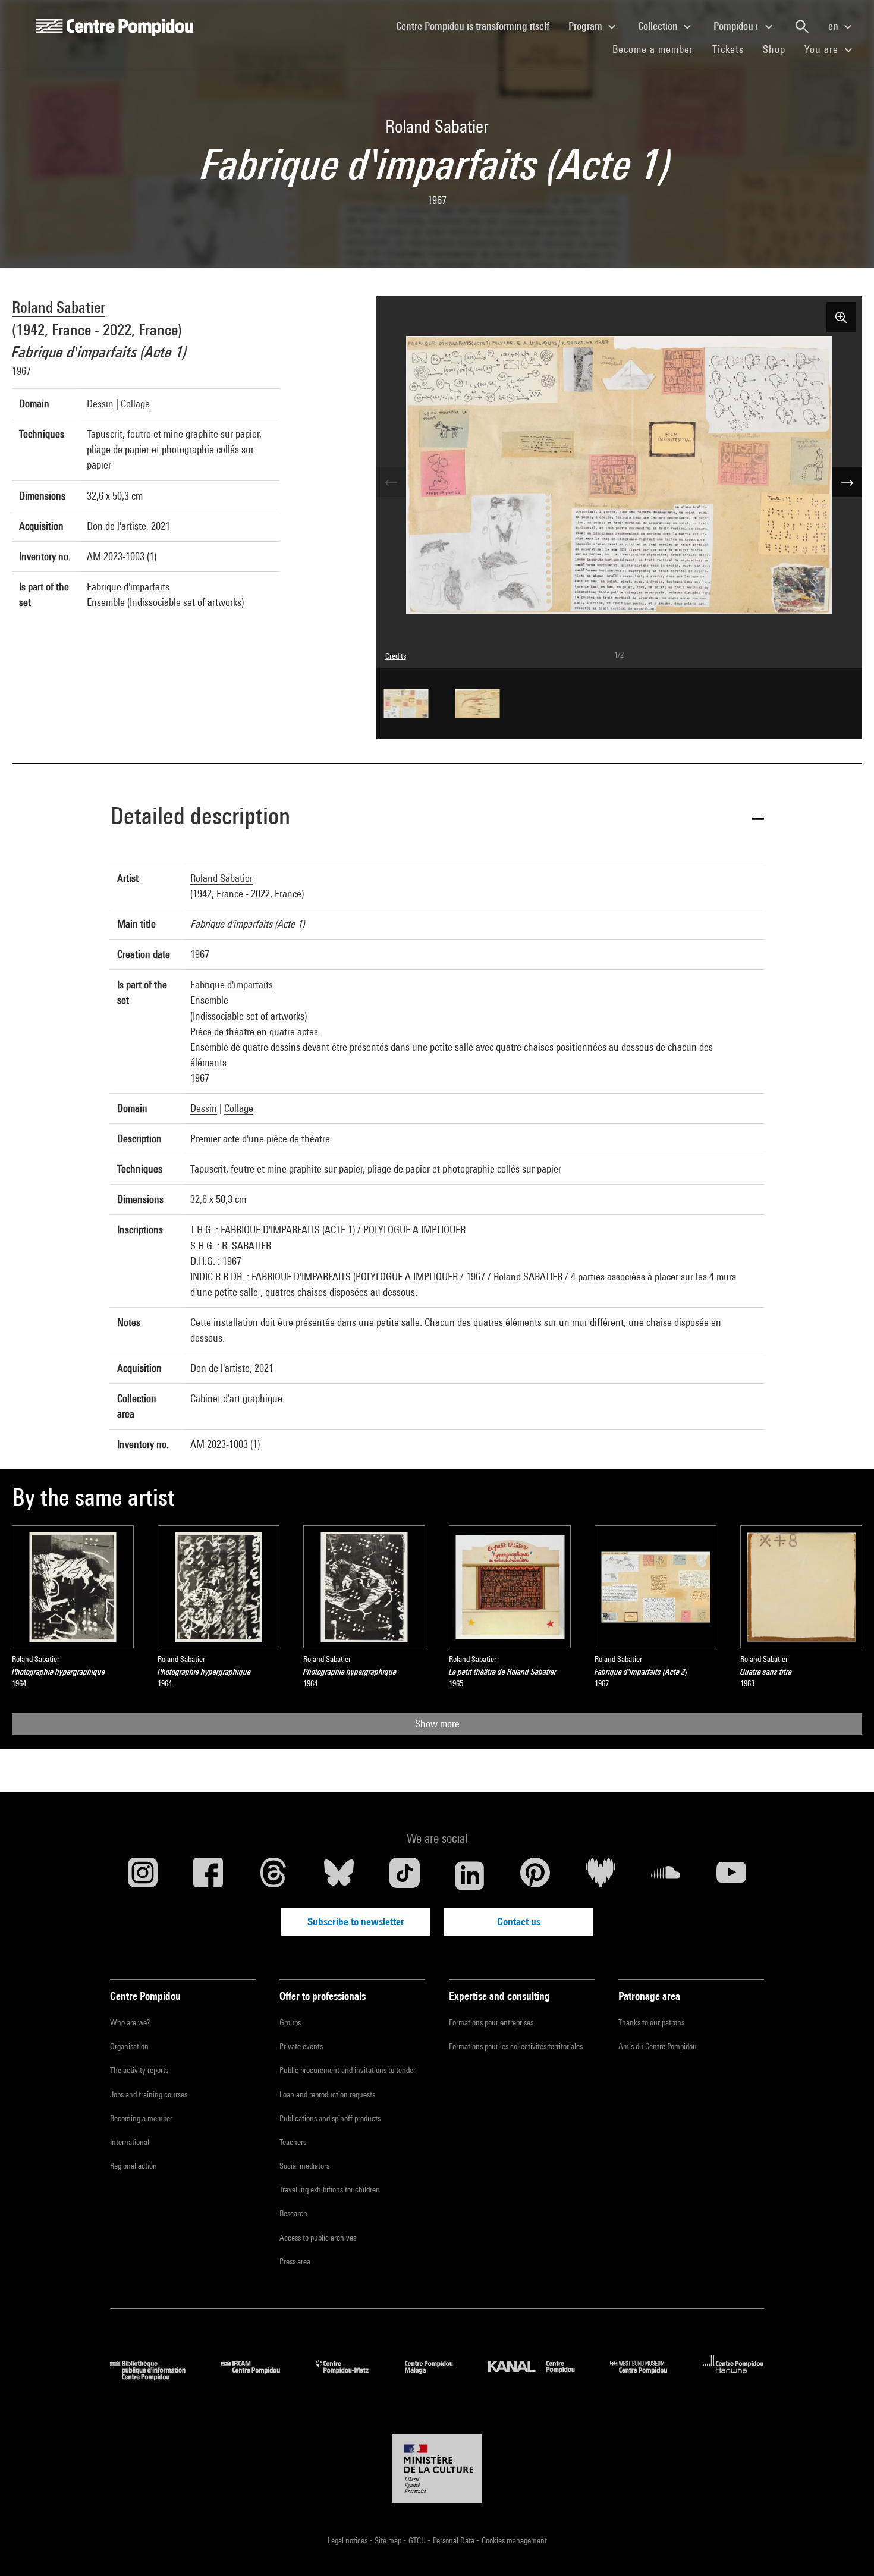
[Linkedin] (470, 1876)
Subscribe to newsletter (356, 1922)
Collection (659, 26)
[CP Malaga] (438, 2376)
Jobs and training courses (149, 2094)
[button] (437, 818)
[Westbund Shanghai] (647, 2376)
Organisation (129, 2046)
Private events (301, 2046)
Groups (290, 2022)
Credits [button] (396, 656)
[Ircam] (259, 2376)
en (834, 26)
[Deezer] (601, 1876)
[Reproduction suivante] (847, 482)
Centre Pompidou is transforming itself (477, 26)
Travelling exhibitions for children (330, 2189)
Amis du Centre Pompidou (658, 2046)
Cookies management (514, 2540)
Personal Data (455, 2540)
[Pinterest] (535, 1876)
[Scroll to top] (846, 2548)
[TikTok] (404, 1876)
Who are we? (130, 2022)
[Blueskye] (339, 1876)
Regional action (133, 2166)
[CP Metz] (351, 2376)
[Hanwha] (733, 2376)
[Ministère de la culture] (437, 2469)
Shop (779, 49)
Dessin (100, 403)
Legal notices (348, 2540)
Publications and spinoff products (330, 2118)
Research (293, 2213)
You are (823, 49)
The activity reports (139, 2070)
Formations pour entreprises (491, 2022)
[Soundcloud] (666, 1876)
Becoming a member (141, 2118)
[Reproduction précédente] (391, 482)
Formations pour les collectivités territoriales (516, 2046)
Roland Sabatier (59, 307)
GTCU (418, 2540)
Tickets (728, 49)
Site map (389, 2540)
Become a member (658, 49)
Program (587, 26)
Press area (295, 2261)
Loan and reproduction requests (327, 2094)
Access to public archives (318, 2238)
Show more (437, 1724)
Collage (135, 403)
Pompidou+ (738, 26)
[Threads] (273, 1876)
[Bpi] (156, 2376)
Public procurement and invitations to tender (348, 2070)
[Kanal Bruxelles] (540, 2376)
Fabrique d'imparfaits (232, 984)
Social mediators (304, 2166)
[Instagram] (143, 1876)
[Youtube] (731, 1876)
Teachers (293, 2142)
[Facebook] (208, 1876)
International (130, 2142)
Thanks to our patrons (651, 2022)
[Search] (802, 27)
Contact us (519, 1922)
